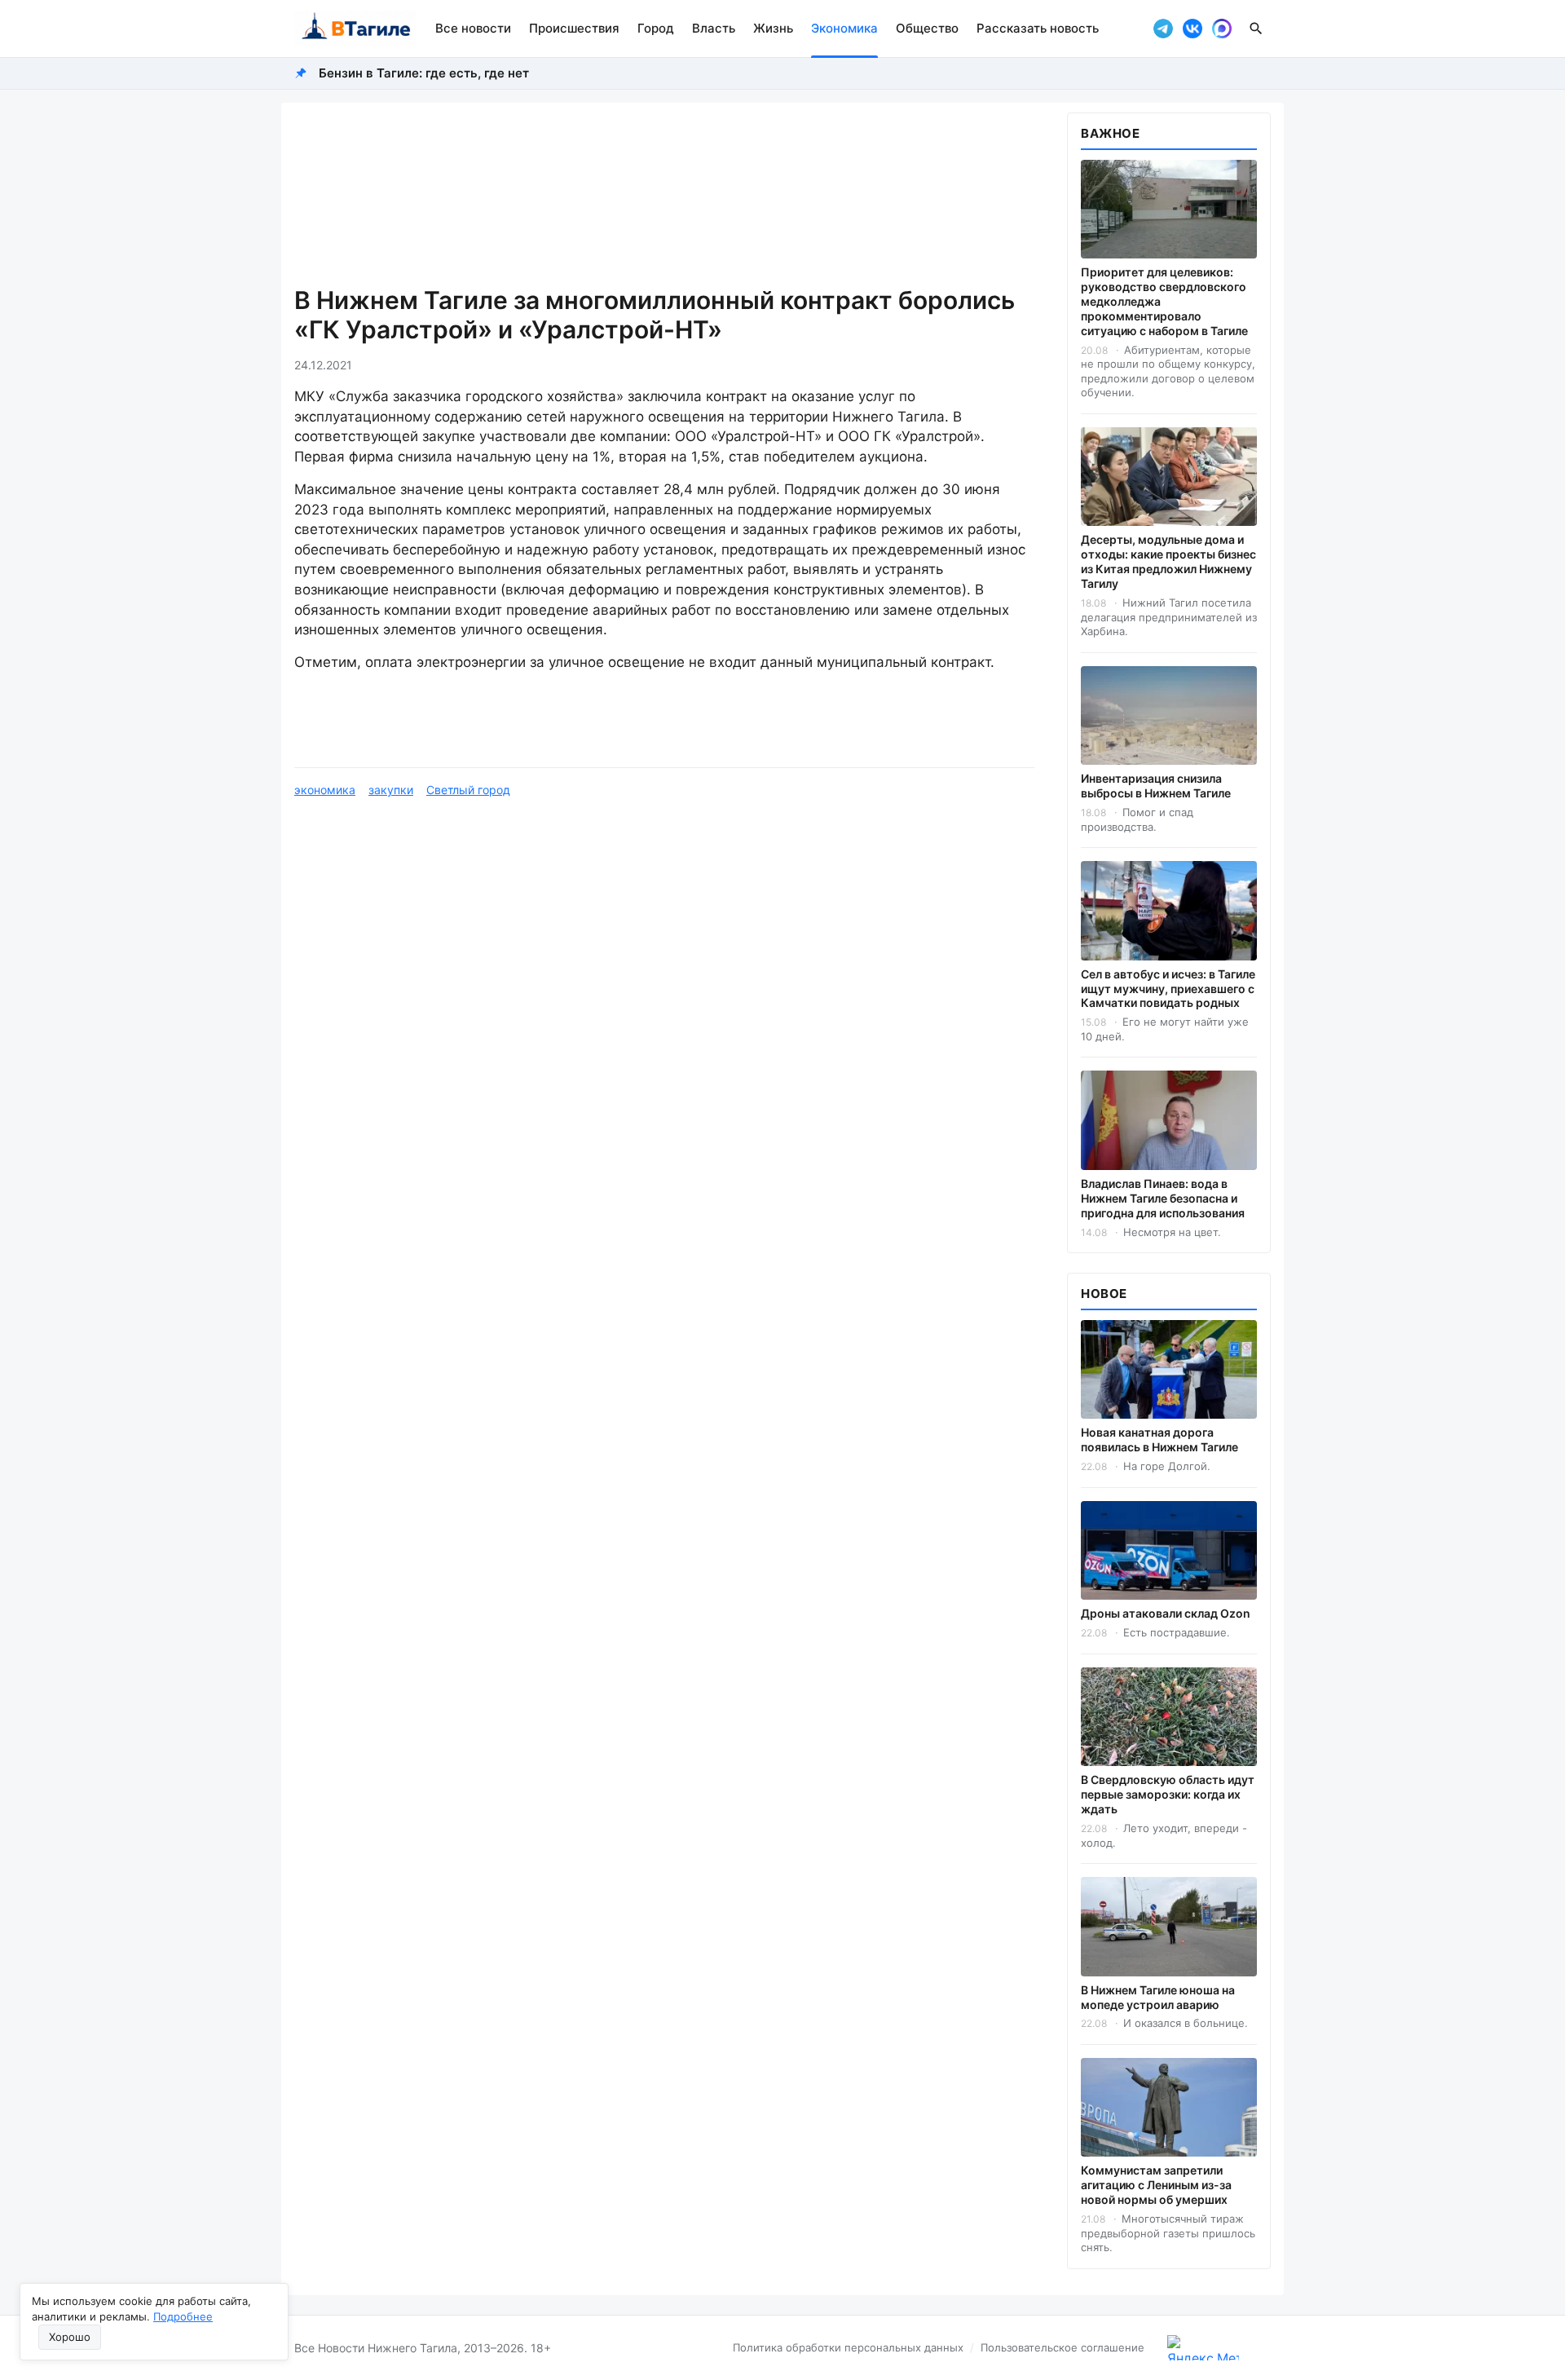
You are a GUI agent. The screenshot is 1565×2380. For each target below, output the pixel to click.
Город (656, 28)
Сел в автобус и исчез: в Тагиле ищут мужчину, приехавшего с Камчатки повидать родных (1168, 989)
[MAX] (1222, 29)
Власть (714, 28)
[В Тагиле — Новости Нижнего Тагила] (355, 29)
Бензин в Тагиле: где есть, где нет (424, 73)
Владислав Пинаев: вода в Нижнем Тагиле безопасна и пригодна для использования (1163, 1198)
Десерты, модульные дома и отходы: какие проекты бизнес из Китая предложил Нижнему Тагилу (1168, 561)
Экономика (844, 28)
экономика (325, 790)
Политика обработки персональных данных (848, 2347)
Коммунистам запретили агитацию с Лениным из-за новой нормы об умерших (1156, 2185)
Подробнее (183, 2316)
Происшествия (574, 28)
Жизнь (773, 28)
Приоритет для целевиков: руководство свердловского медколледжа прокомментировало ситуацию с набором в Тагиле (1164, 301)
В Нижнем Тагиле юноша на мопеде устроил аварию (1158, 1997)
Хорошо (70, 2337)
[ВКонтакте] (1192, 29)
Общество (927, 28)
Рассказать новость (1038, 28)
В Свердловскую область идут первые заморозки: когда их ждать (1168, 1794)
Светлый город (468, 790)
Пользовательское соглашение (1062, 2347)
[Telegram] (1163, 29)
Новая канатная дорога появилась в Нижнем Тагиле (1159, 1439)
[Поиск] (1256, 29)
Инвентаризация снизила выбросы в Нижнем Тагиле (1156, 786)
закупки (391, 790)
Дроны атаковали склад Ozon (1166, 1613)
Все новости (473, 28)
